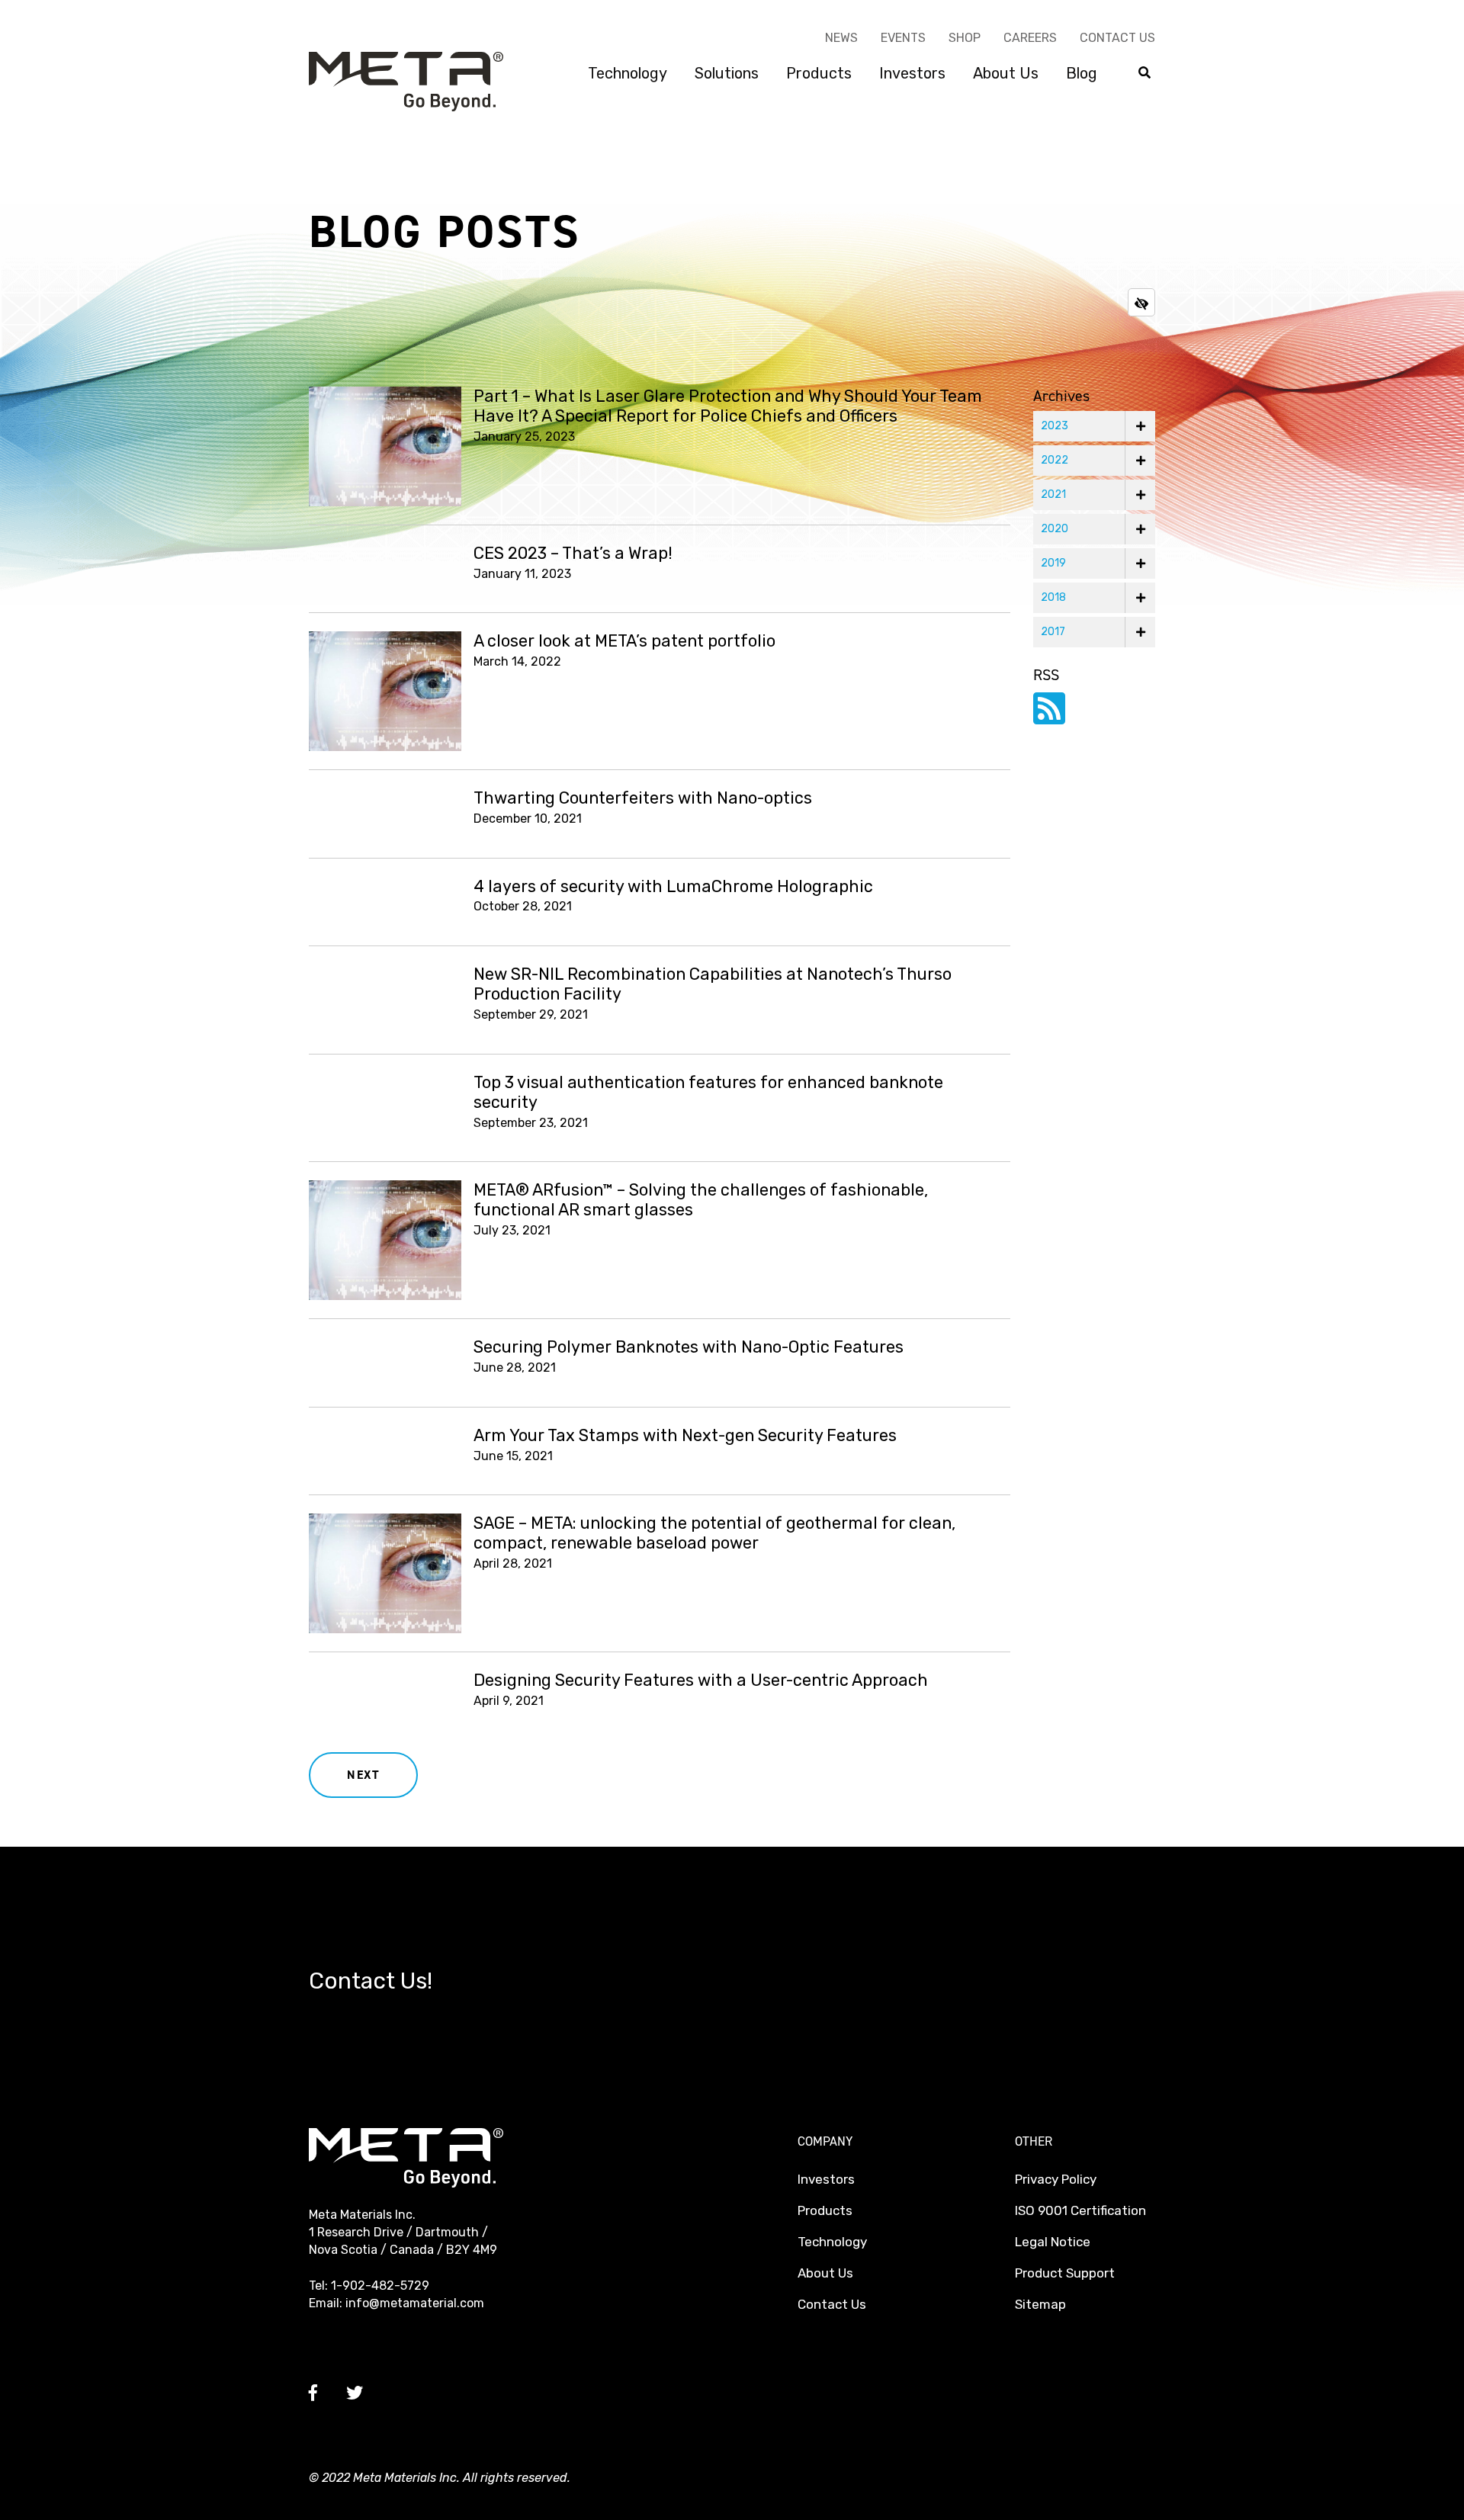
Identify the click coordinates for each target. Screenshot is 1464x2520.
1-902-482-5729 (380, 2286)
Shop (965, 38)
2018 (1053, 597)
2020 (1055, 529)
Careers (1030, 38)
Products (819, 73)
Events (903, 38)
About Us (1006, 73)
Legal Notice (1053, 2242)
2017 (1053, 632)
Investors (912, 73)
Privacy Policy (1056, 2179)
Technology (628, 73)
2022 (1055, 460)
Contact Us (1117, 38)
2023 (1055, 426)
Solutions (727, 73)
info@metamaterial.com (415, 2303)
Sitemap (1040, 2304)
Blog (1082, 73)
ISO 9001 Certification (1080, 2210)
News (841, 38)
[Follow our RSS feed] (1049, 718)
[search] (1145, 74)
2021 (1053, 494)
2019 (1053, 563)
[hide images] (1141, 302)
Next (363, 1775)
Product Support (1065, 2273)
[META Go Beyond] (406, 80)
